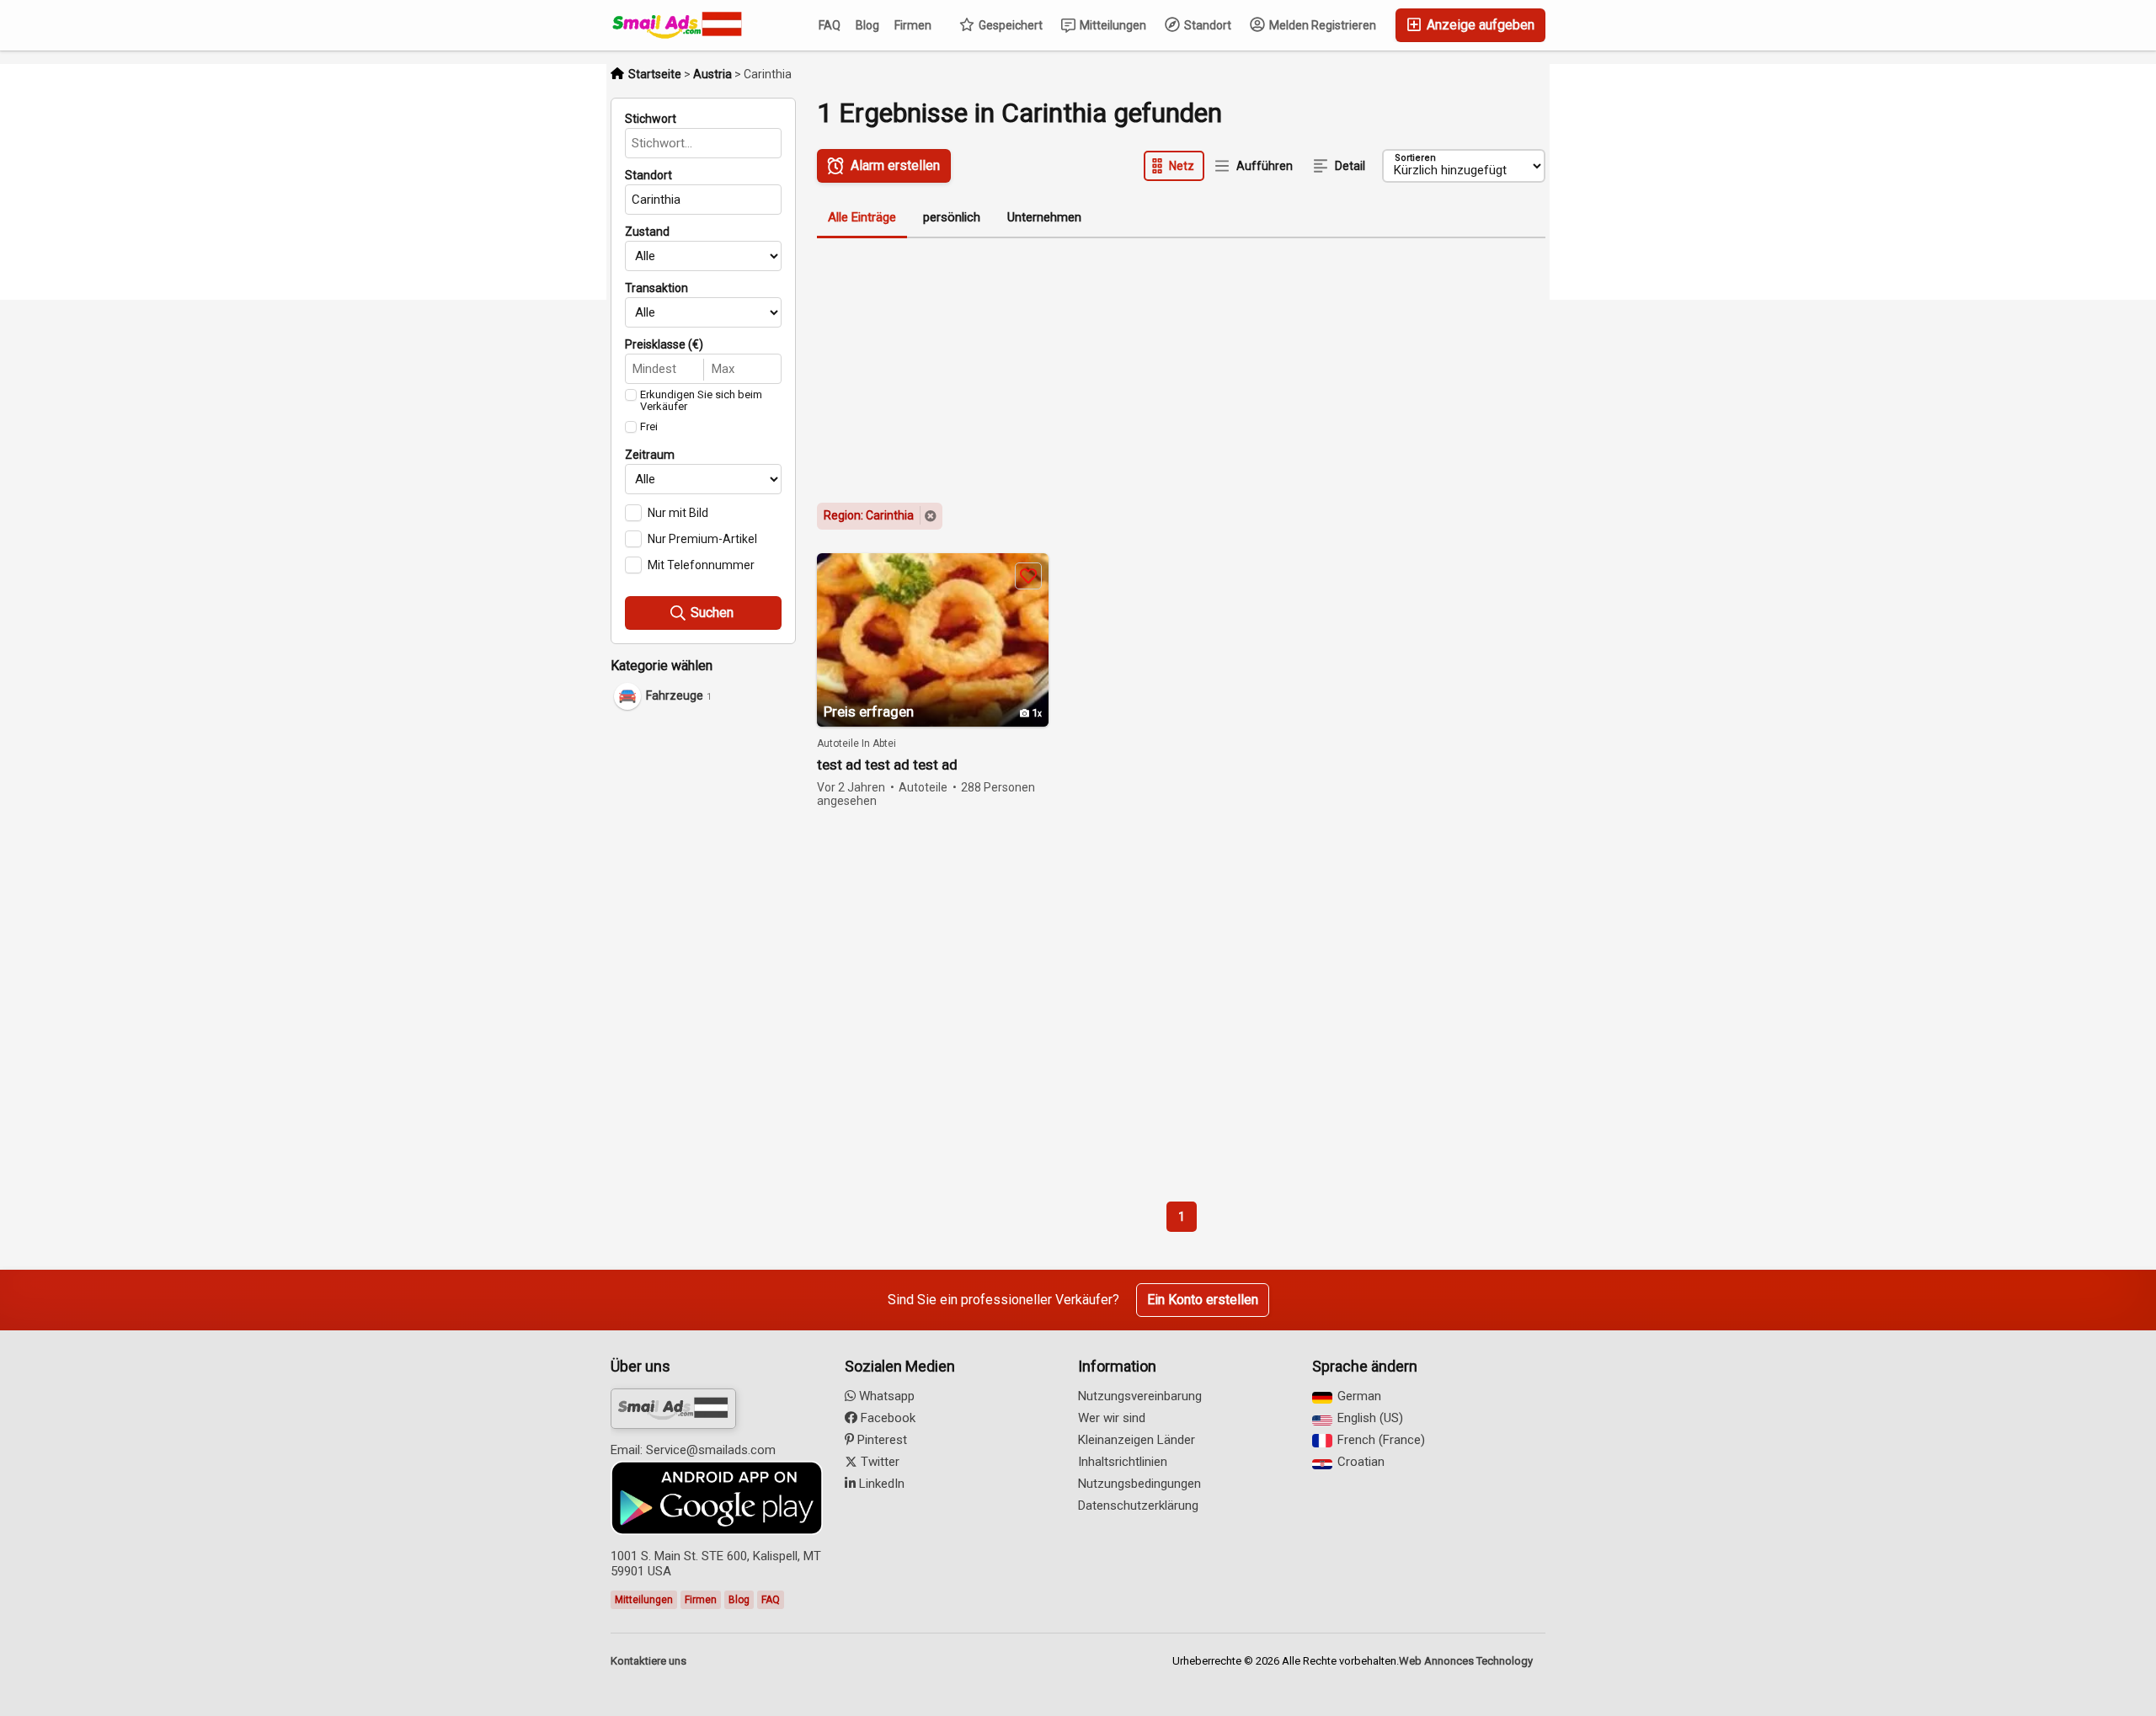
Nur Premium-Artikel (702, 539)
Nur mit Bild (678, 513)
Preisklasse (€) (664, 344)
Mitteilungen (1112, 25)
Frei (649, 427)
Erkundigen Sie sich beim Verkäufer (701, 401)
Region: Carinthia (869, 515)
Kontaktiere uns (648, 1661)
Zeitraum (650, 455)
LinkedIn (880, 1484)
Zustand (647, 232)
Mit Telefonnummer (701, 565)
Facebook (886, 1418)
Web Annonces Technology (1466, 1661)
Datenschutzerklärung (1138, 1505)
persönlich (952, 217)
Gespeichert (1009, 25)
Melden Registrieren (1321, 25)
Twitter (878, 1462)
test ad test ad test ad (887, 765)
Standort (1206, 25)
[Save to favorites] (1028, 576)
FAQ (830, 25)
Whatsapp (885, 1396)
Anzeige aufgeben (1479, 25)
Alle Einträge (862, 217)
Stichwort (651, 119)
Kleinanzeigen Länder (1137, 1440)
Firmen (913, 25)
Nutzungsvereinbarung (1140, 1396)
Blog (867, 25)
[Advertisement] (716, 979)
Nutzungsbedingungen (1139, 1484)
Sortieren (1415, 158)
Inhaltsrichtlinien (1123, 1462)
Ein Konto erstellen (1203, 1300)
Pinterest (881, 1440)
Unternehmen (1044, 217)
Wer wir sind (1112, 1418)
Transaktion (656, 288)
